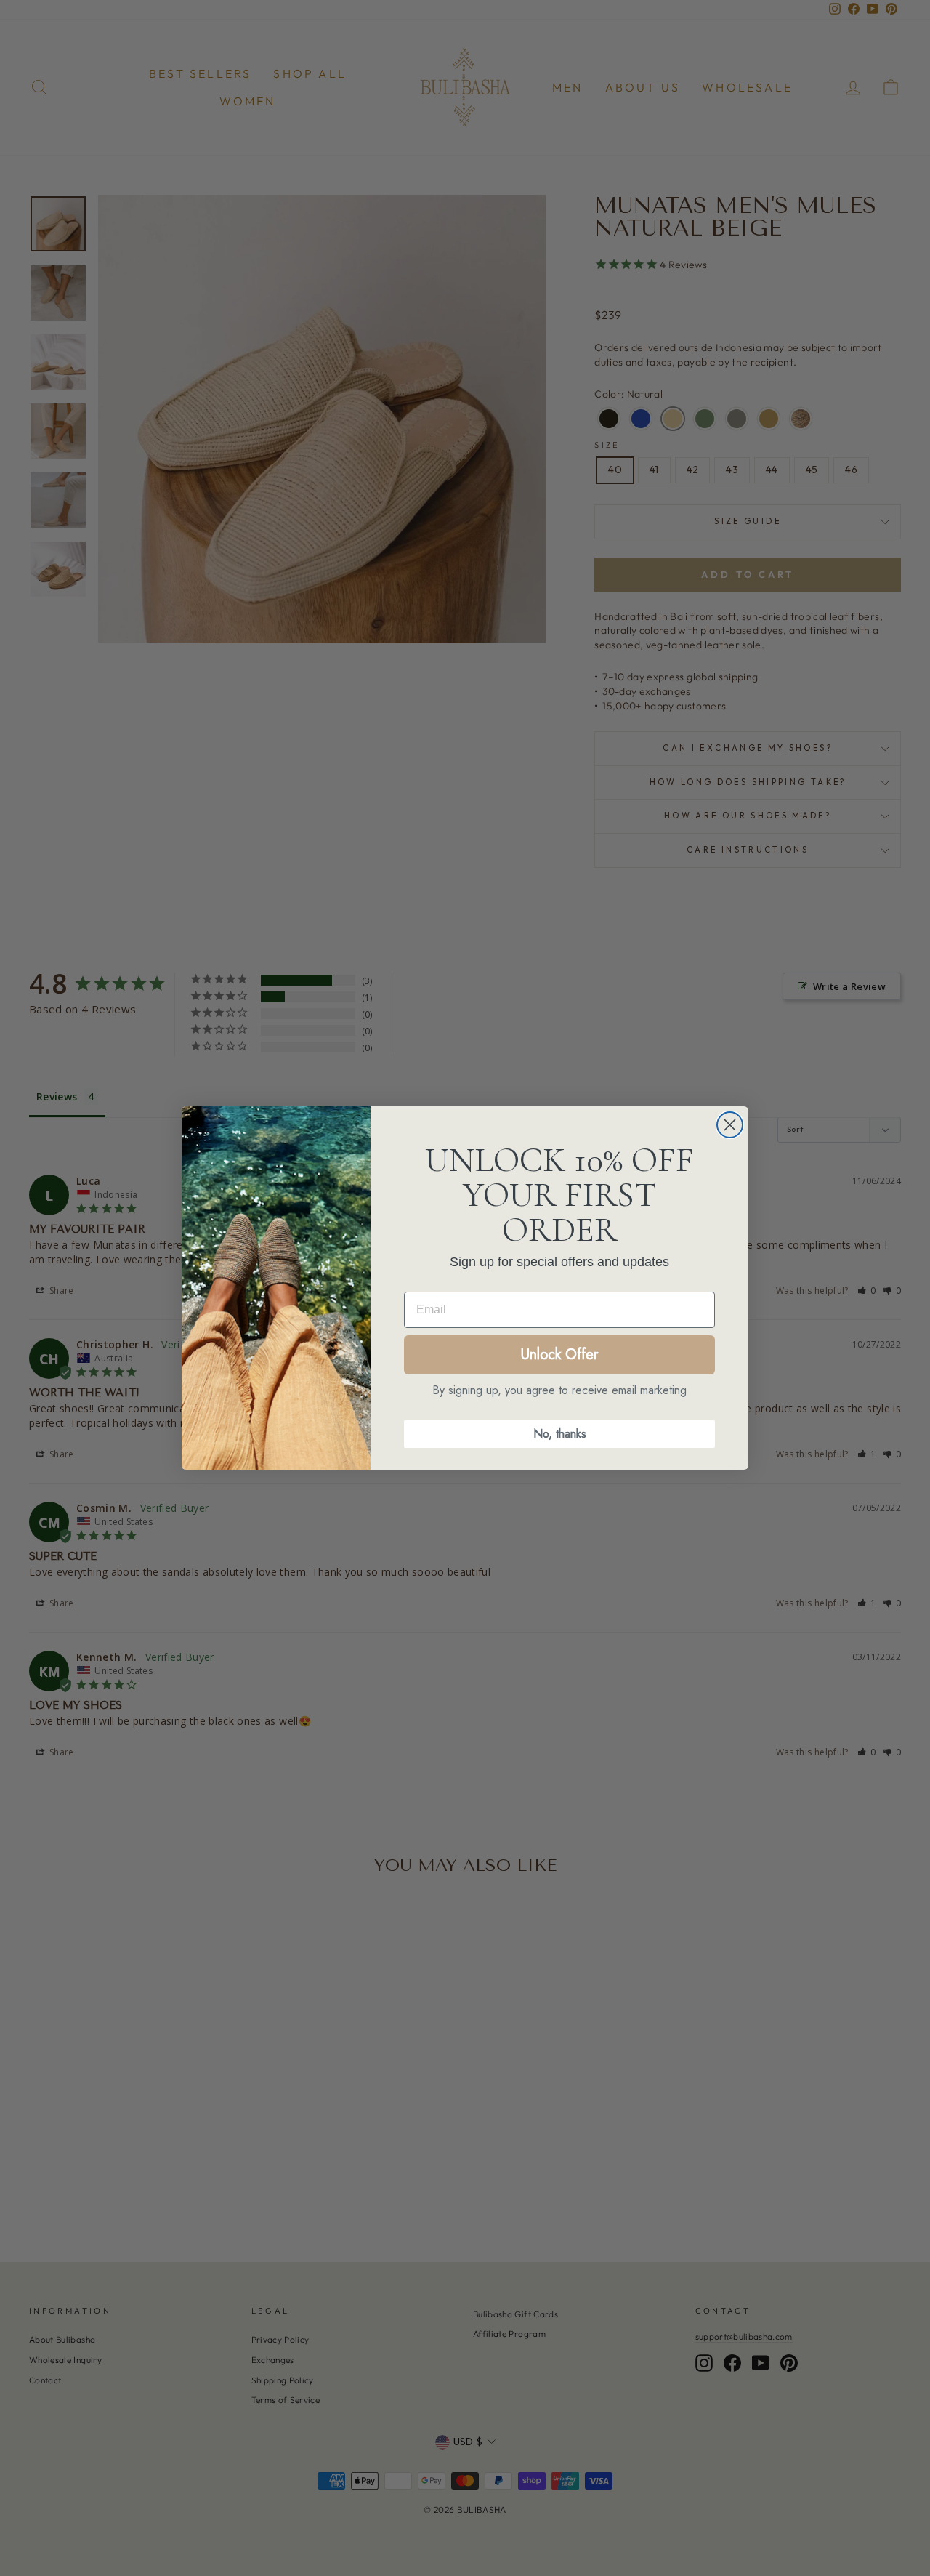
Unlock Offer (559, 1355)
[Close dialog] (730, 1125)
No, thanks (560, 1434)
